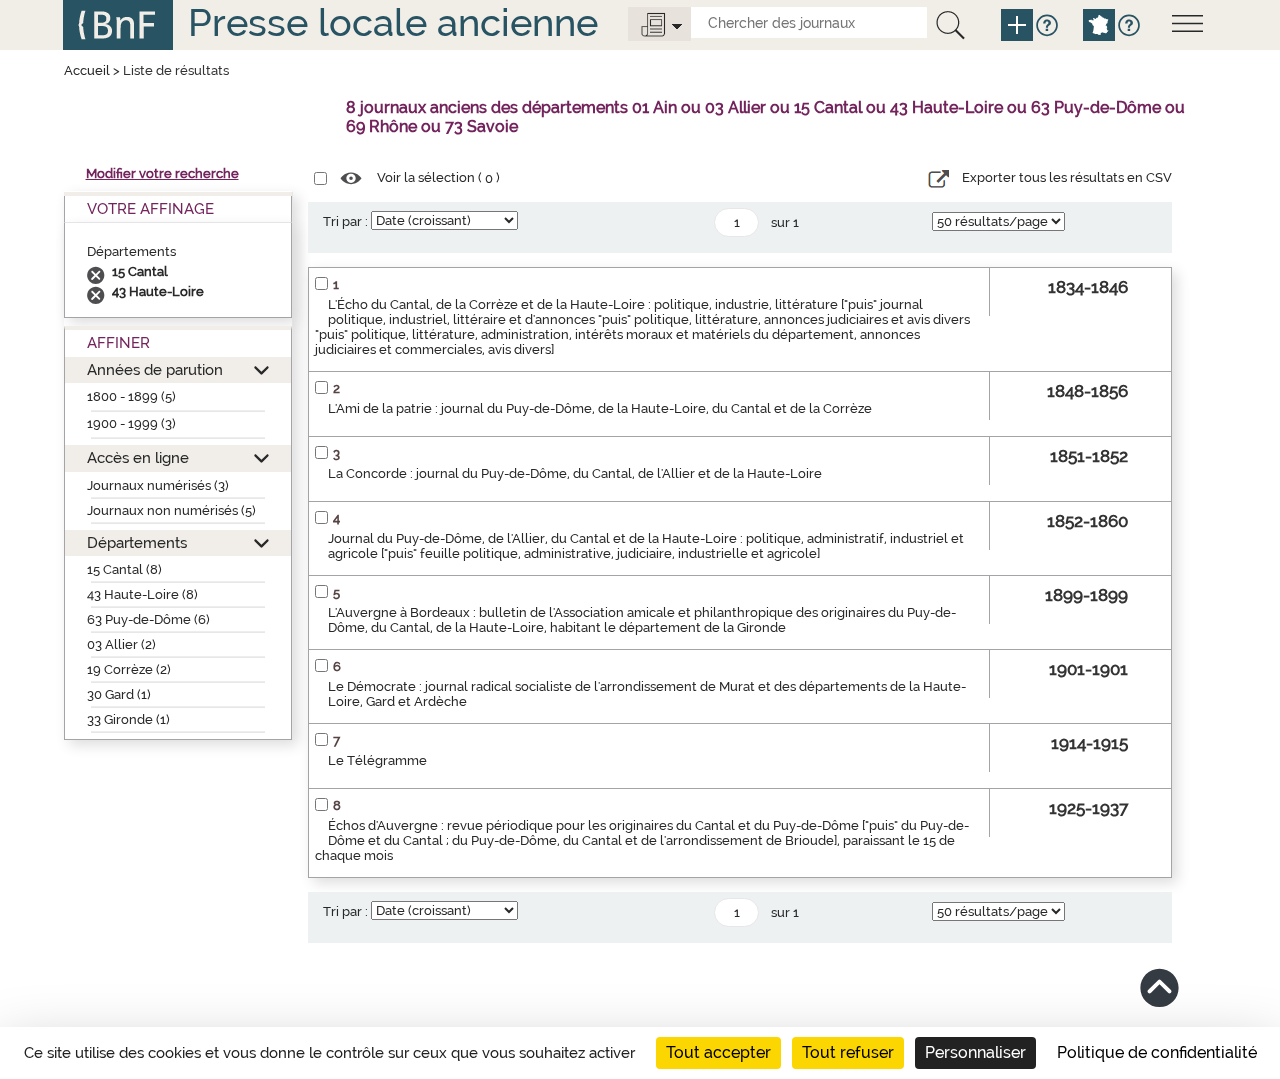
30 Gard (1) (119, 694)
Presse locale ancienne (393, 22)
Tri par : (345, 221)
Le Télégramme (377, 760)
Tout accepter (718, 1052)
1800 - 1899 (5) (131, 396)
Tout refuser (848, 1052)
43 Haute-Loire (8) (142, 594)
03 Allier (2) (121, 644)
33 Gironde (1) (128, 719)
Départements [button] (137, 542)
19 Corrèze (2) (129, 669)
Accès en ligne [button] (138, 457)
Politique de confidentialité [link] (1157, 1052)
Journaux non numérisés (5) (171, 510)
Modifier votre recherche (162, 173)
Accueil (87, 70)
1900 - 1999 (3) (131, 423)
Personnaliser (975, 1052)
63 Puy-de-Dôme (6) (148, 619)
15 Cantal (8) (124, 569)
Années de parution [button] (155, 369)
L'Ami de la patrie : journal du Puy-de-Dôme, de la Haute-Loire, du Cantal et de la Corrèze (600, 408)
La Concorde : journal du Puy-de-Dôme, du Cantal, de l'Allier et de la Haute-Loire (575, 473)
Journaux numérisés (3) (158, 485)
